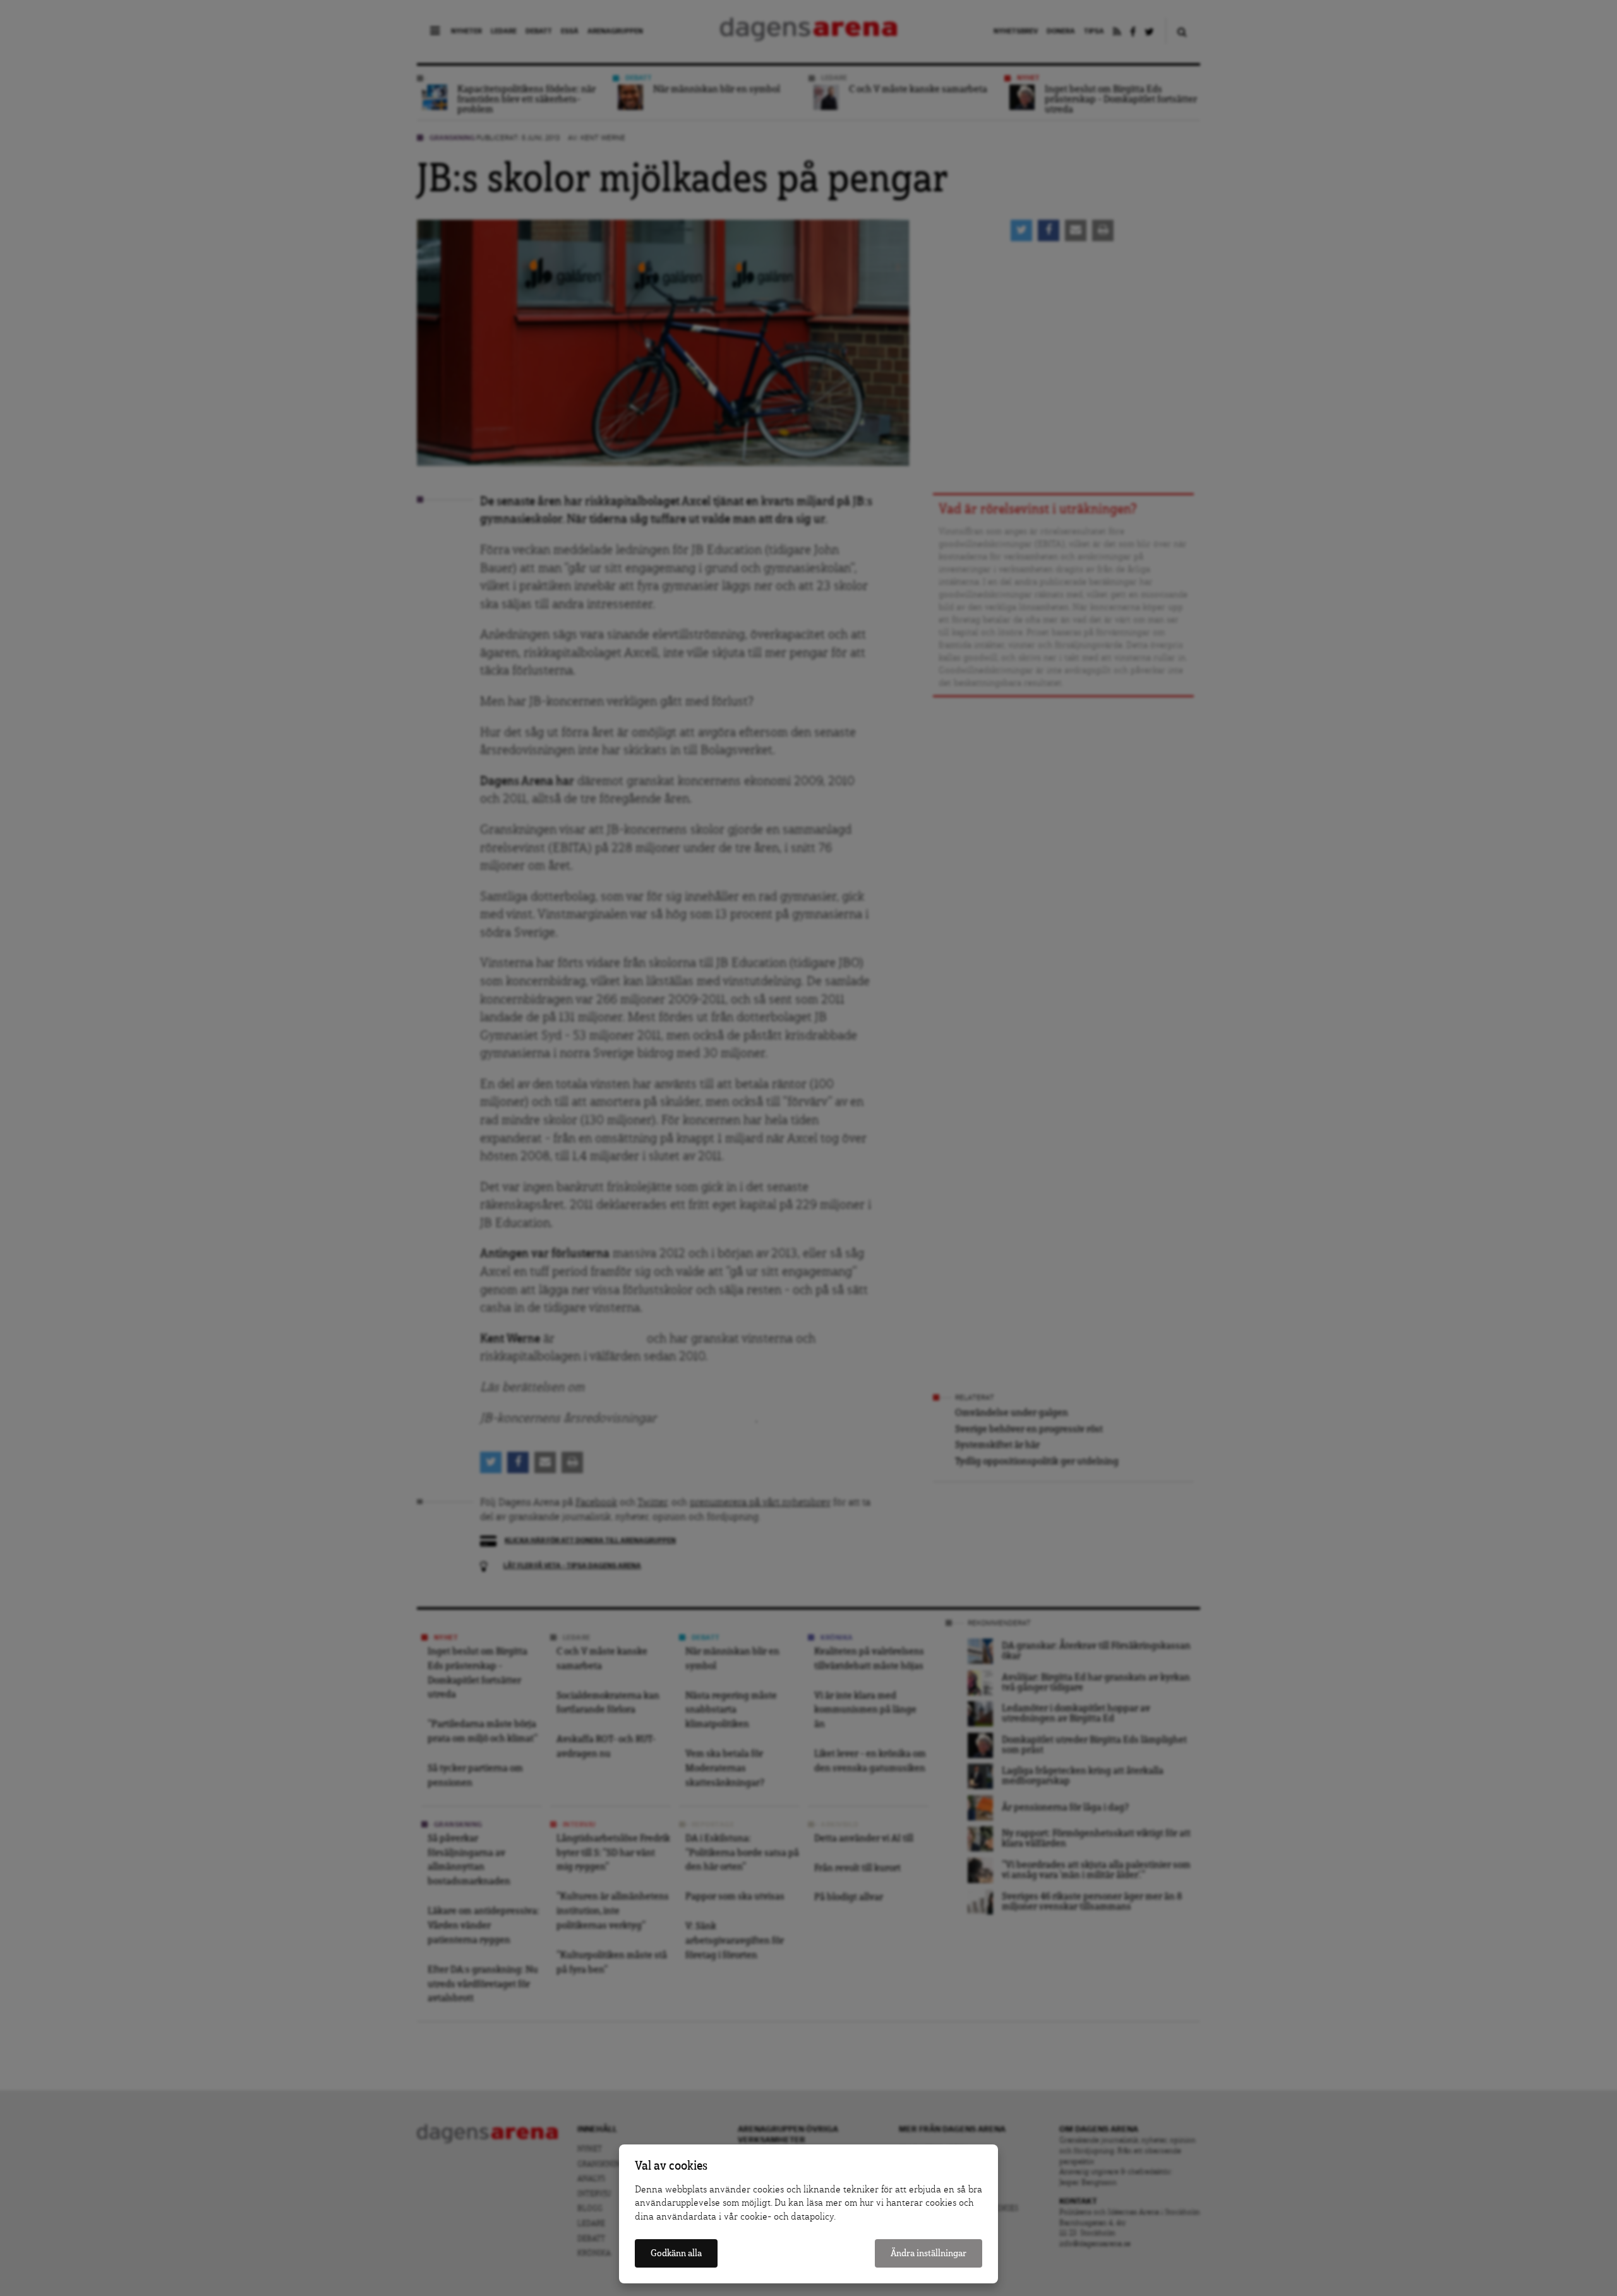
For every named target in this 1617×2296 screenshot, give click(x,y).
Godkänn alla (676, 2253)
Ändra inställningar (929, 2253)
